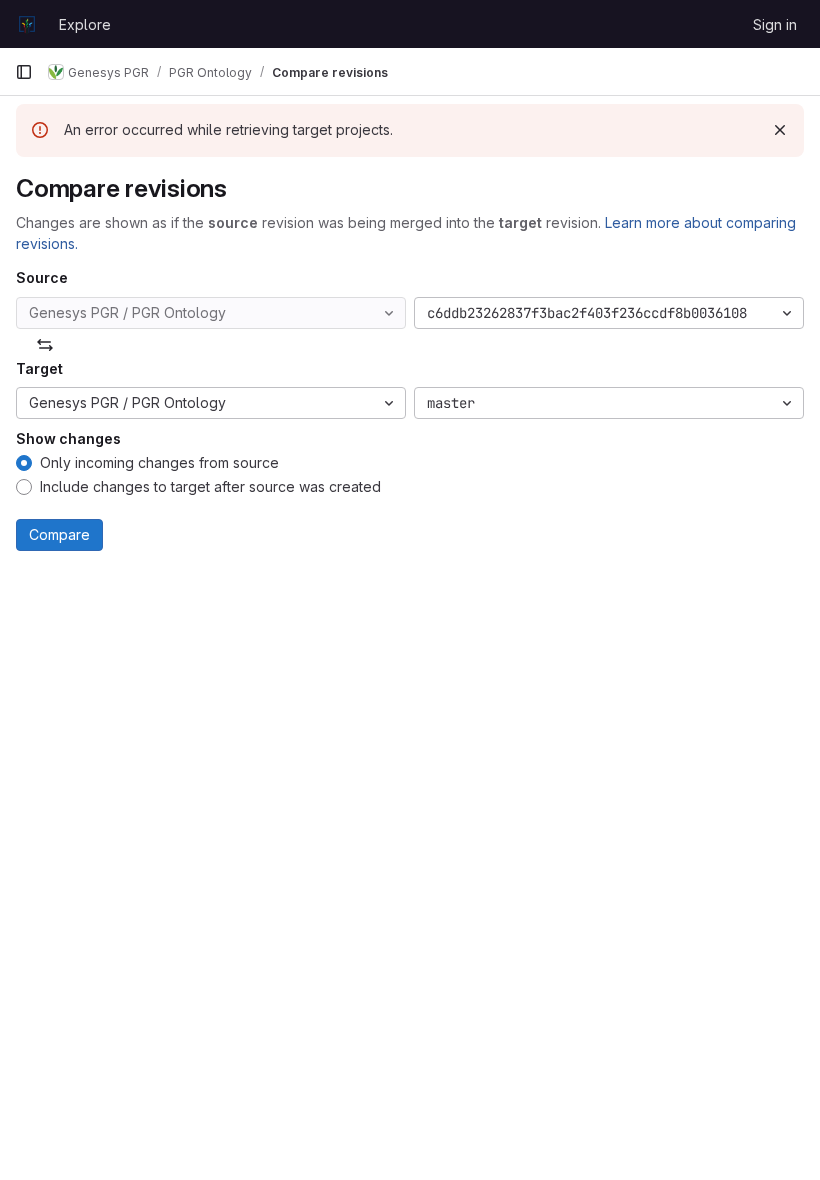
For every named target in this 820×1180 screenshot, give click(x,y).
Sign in (775, 24)
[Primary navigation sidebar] (24, 72)
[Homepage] (27, 24)
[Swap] (45, 345)
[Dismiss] (780, 130)
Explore (85, 24)
